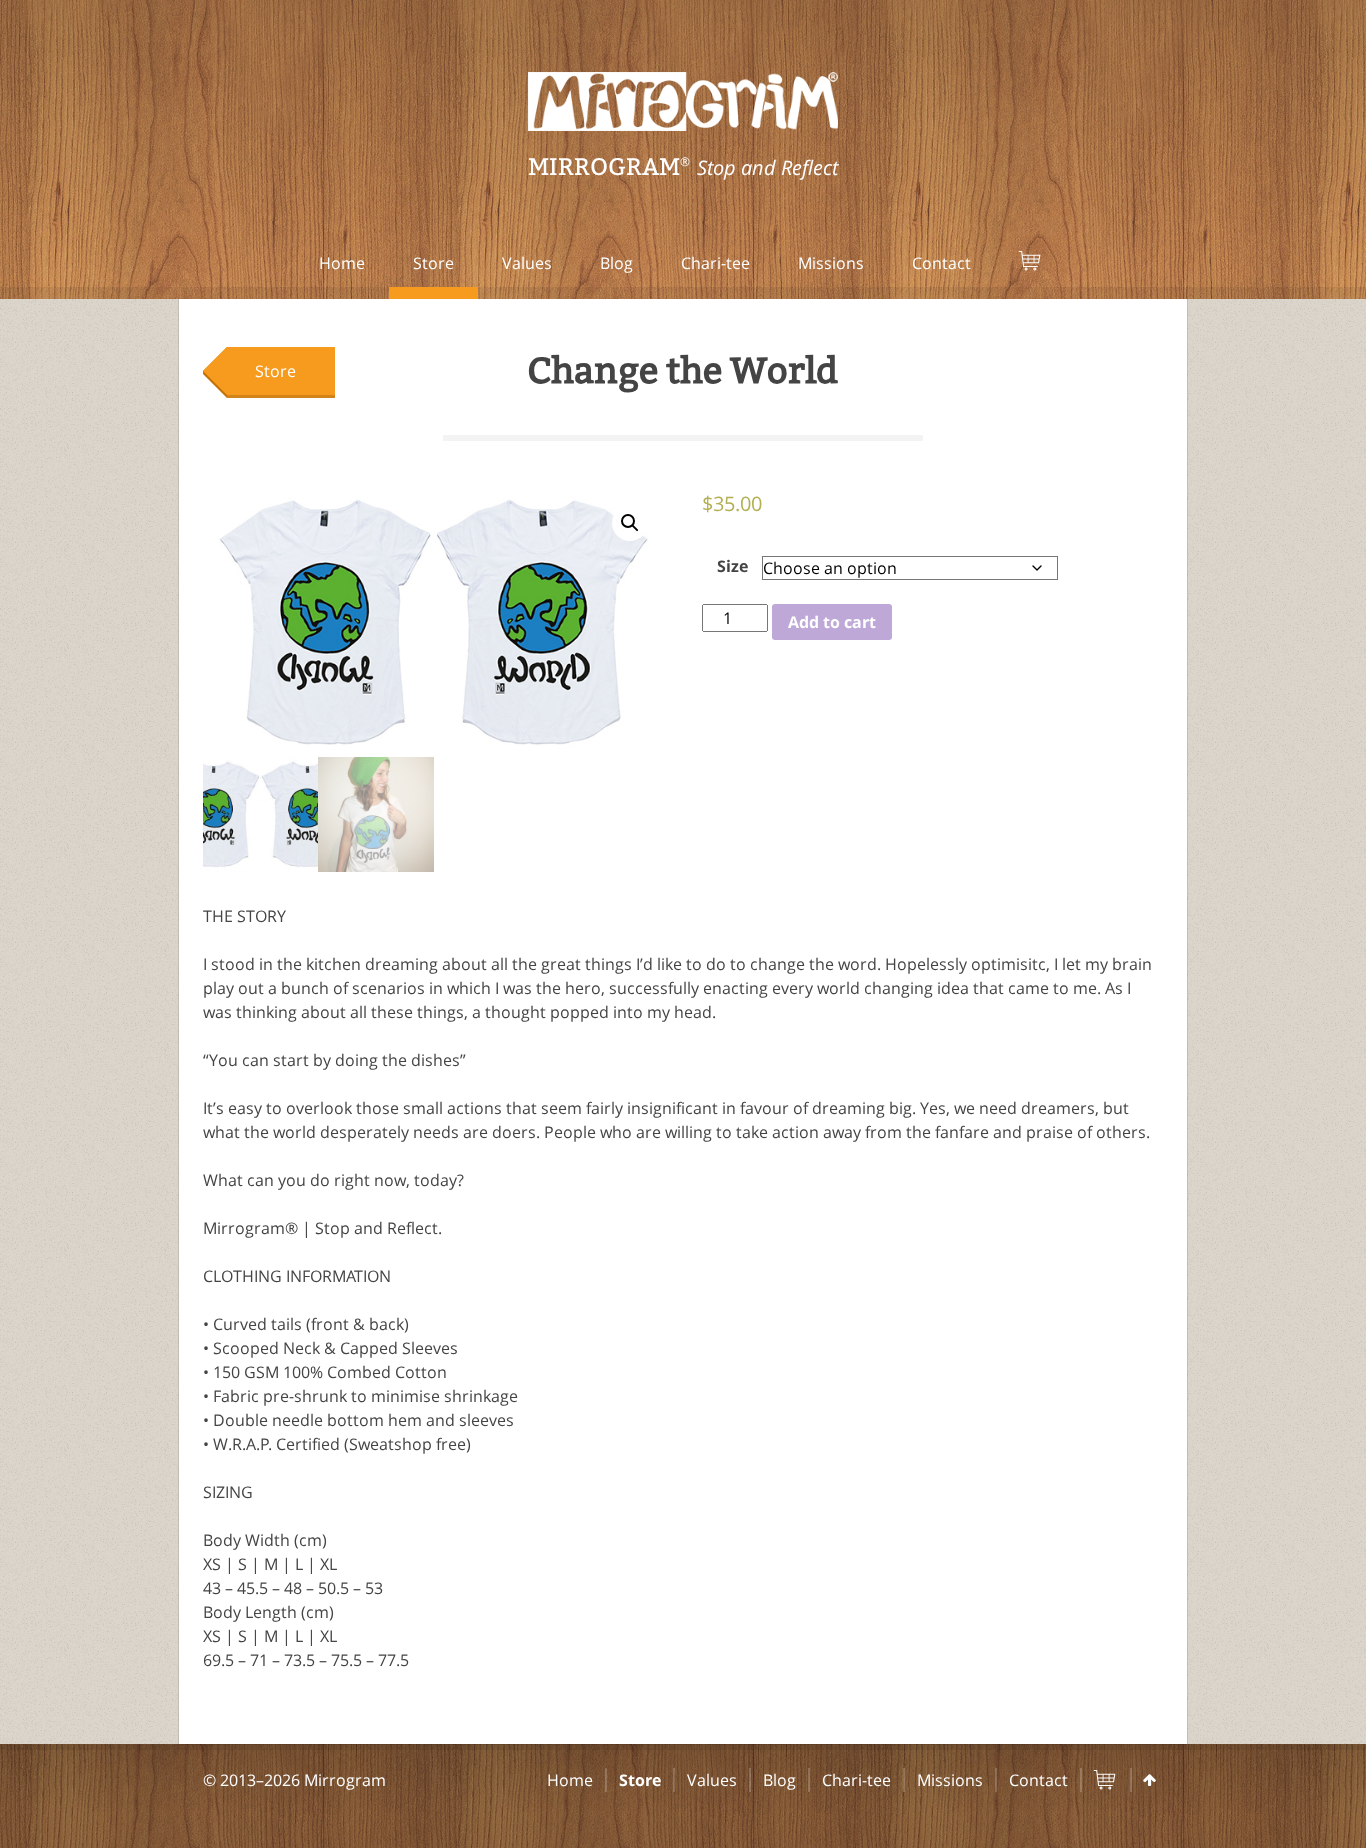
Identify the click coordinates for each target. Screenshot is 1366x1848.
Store (433, 263)
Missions (831, 263)
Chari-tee (715, 263)
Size (732, 566)
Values (527, 263)
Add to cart (832, 622)
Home (342, 263)
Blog (616, 263)
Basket (1055, 263)
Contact (941, 263)
